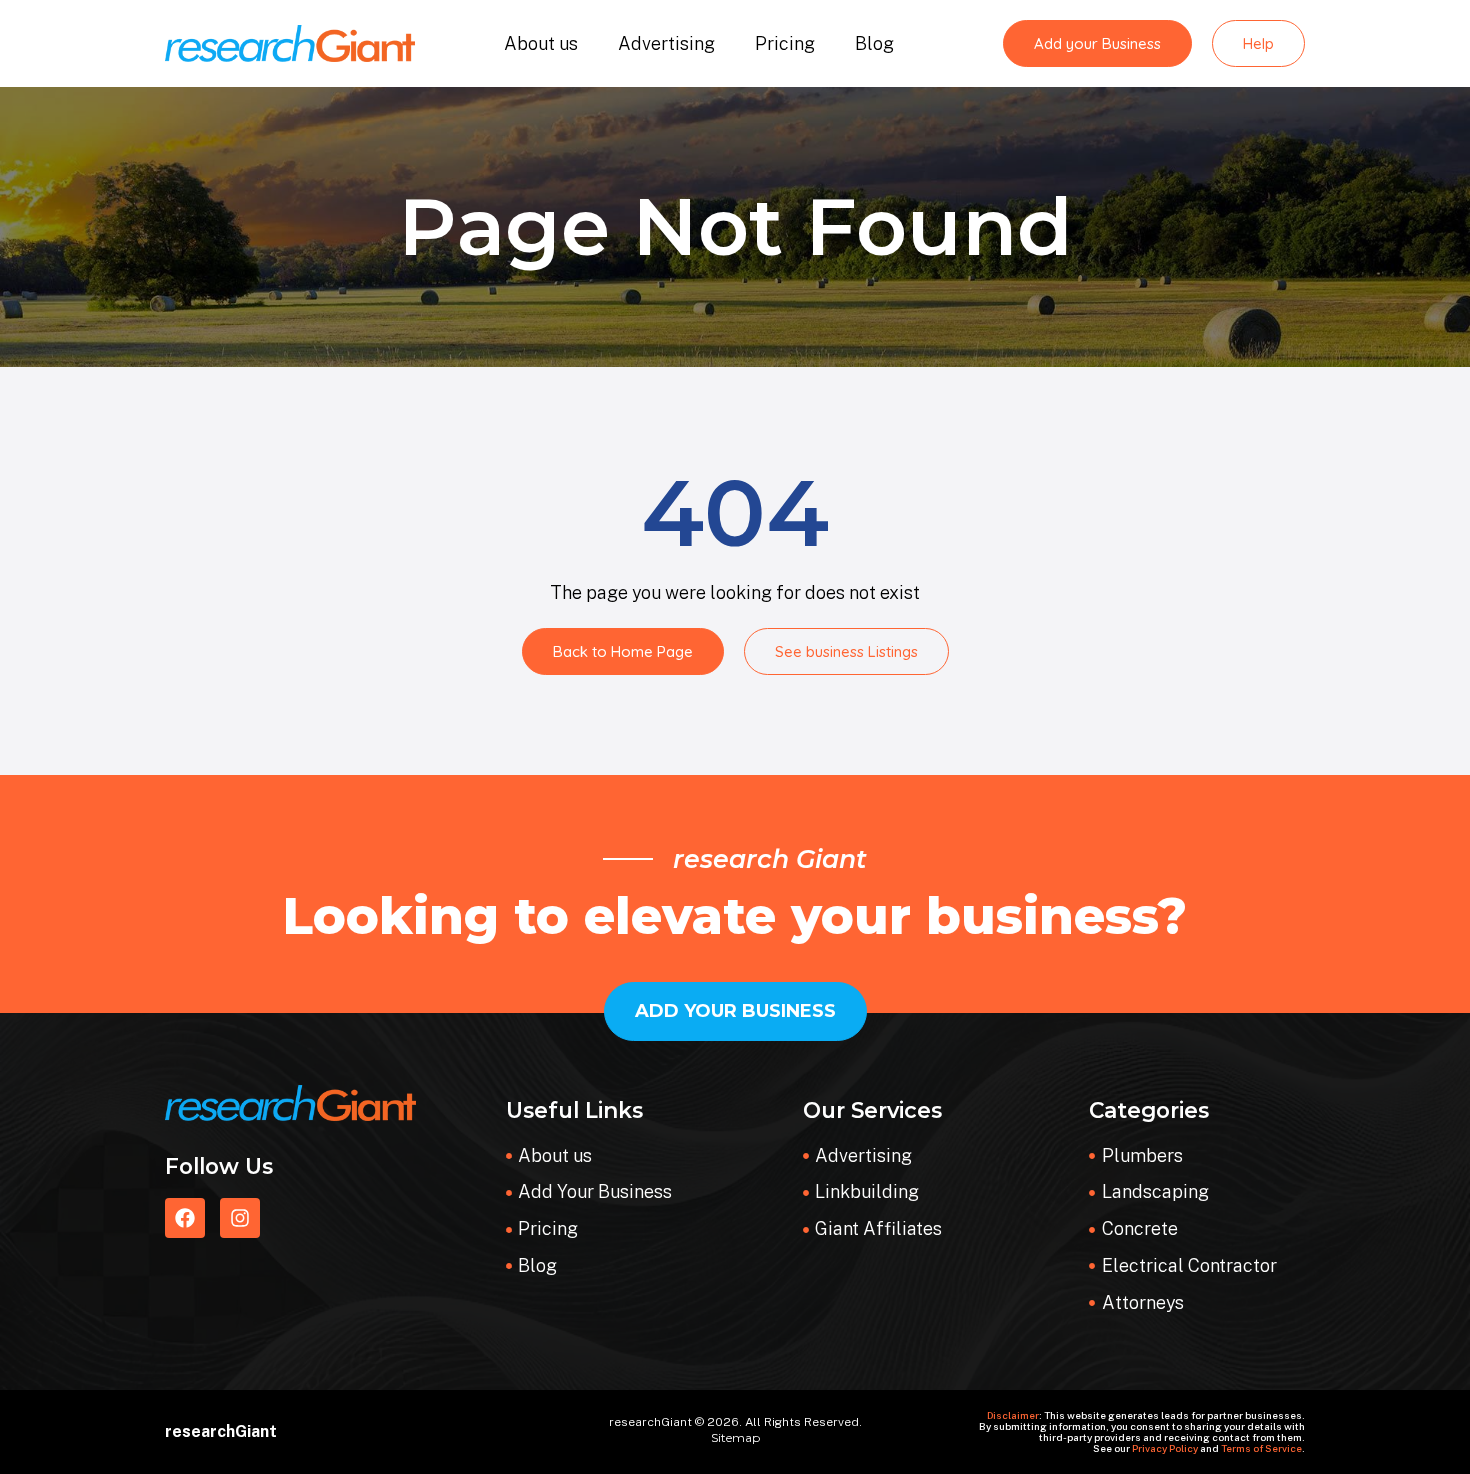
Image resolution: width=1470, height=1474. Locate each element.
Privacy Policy (1165, 1448)
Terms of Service (1261, 1448)
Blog (874, 43)
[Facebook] (185, 1218)
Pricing (785, 43)
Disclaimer (1013, 1415)
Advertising (666, 43)
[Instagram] (240, 1218)
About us (541, 43)
